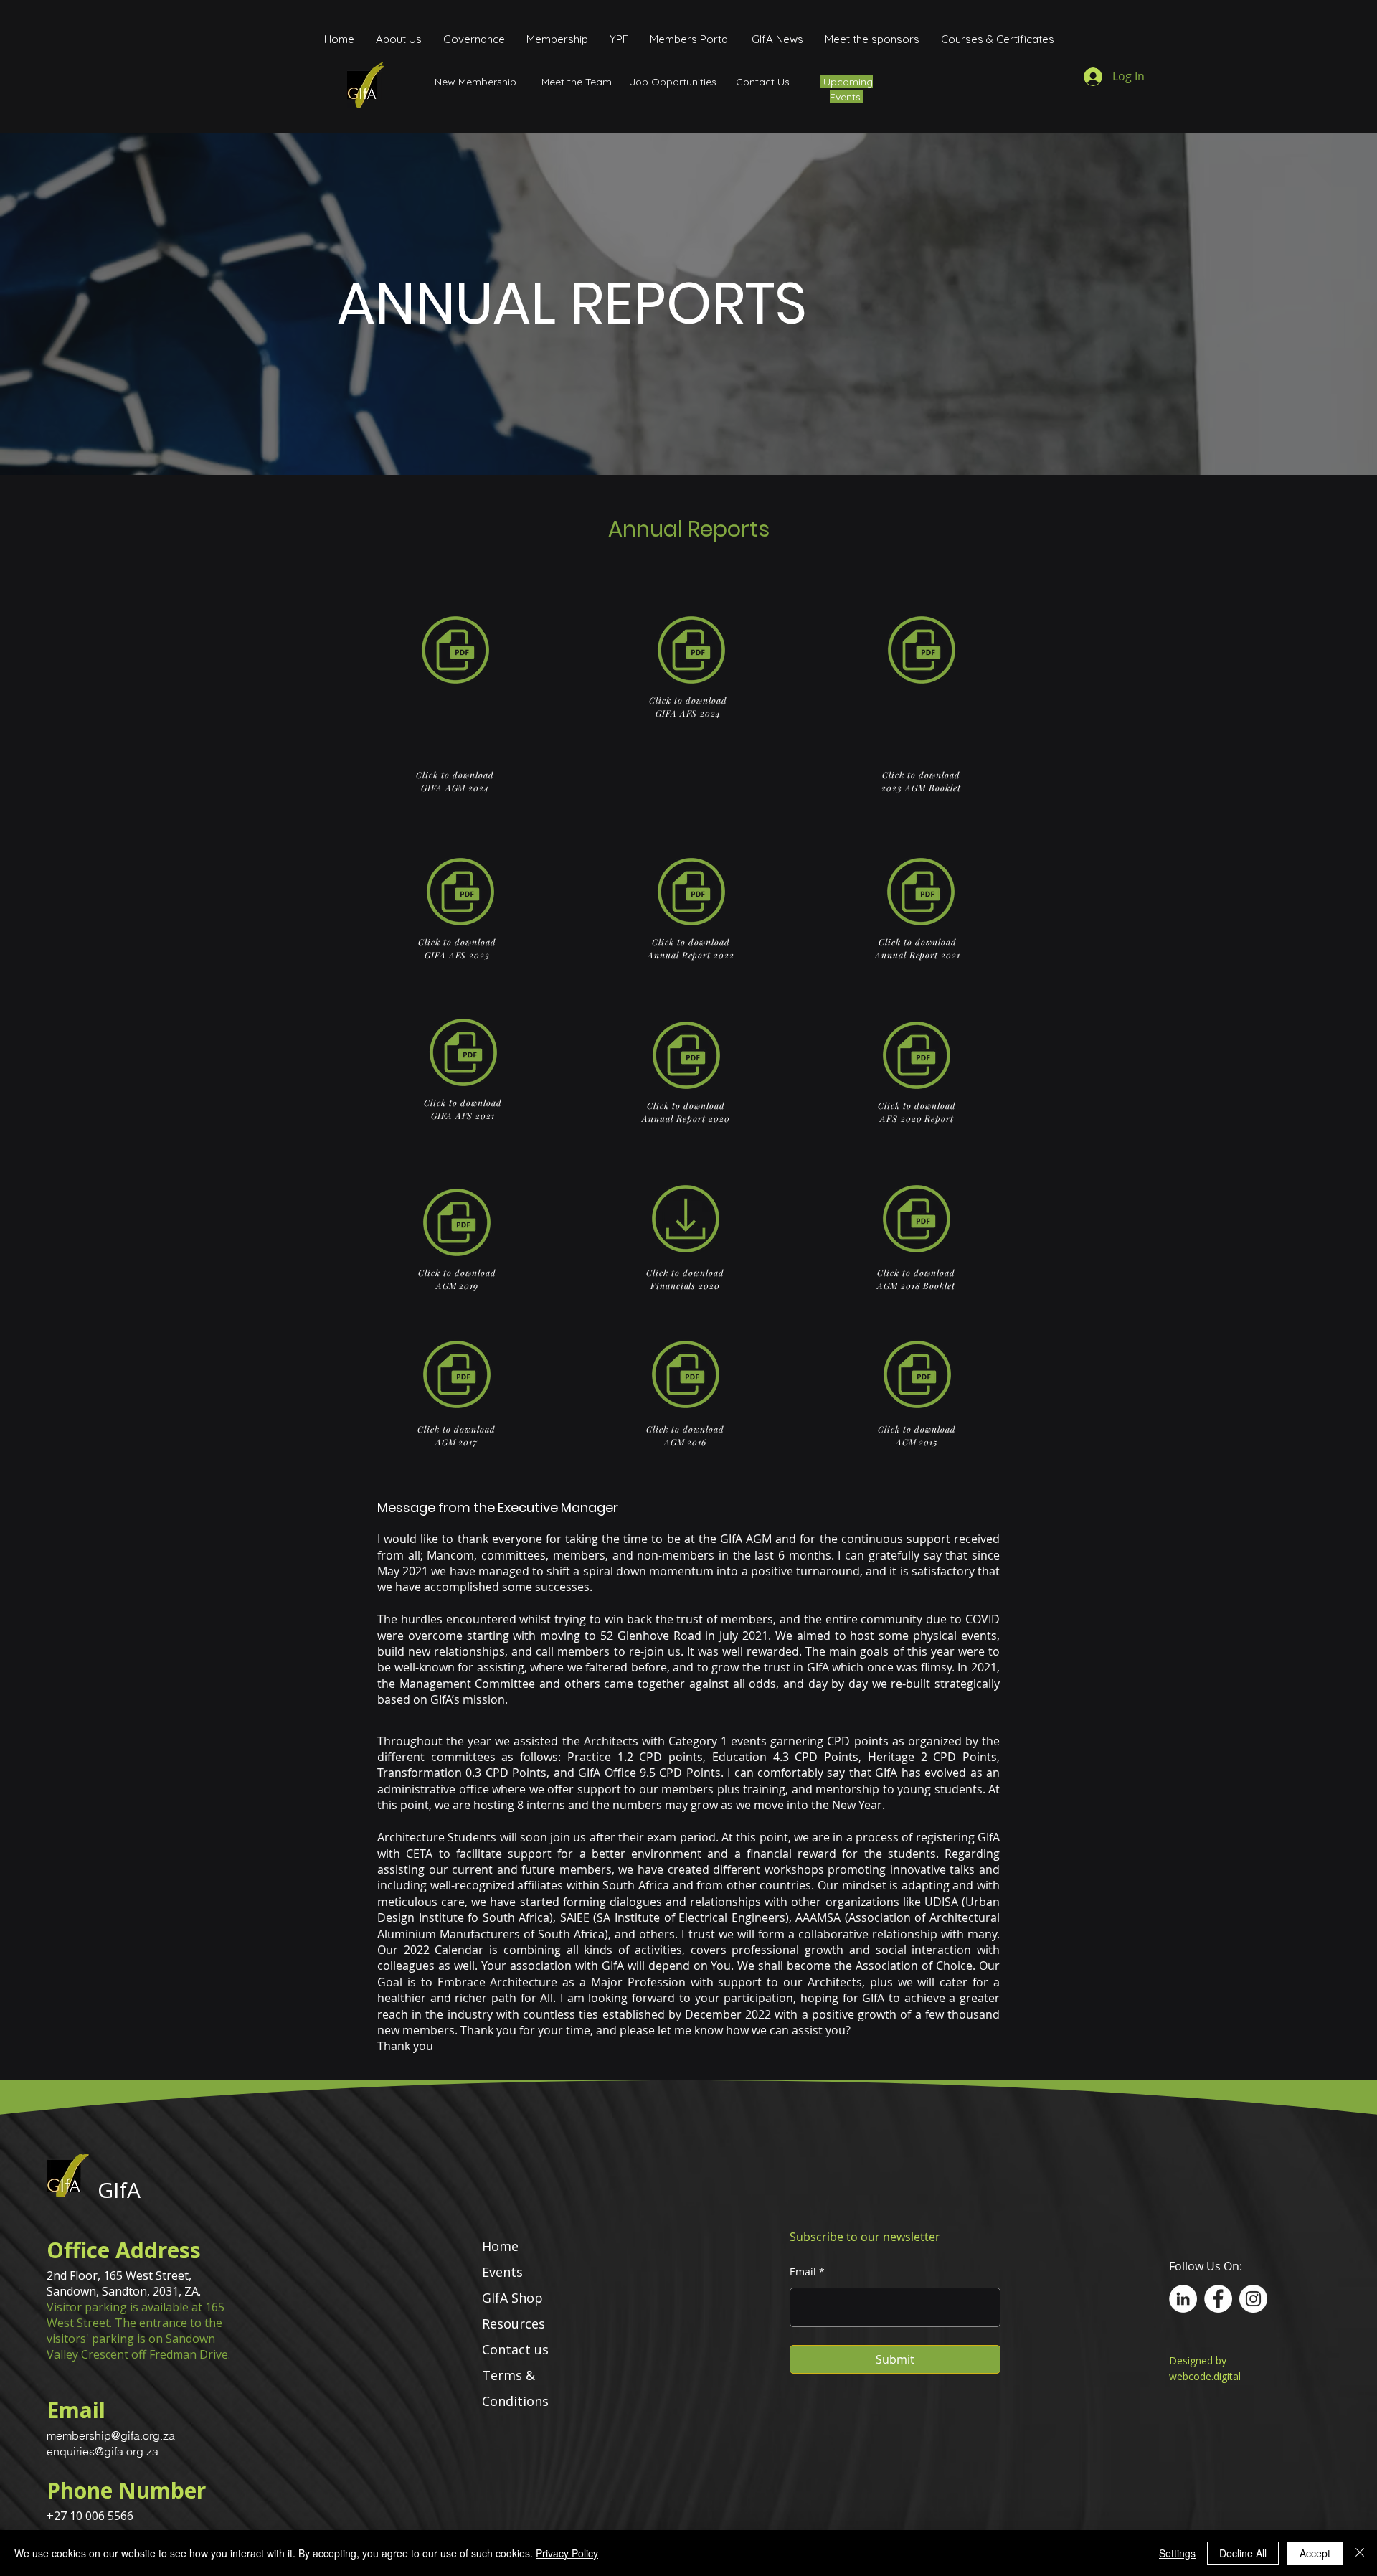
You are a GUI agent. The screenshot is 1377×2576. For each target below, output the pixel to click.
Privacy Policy (567, 2553)
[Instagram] (1253, 2299)
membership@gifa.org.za (111, 2435)
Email (803, 2272)
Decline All (1243, 2553)
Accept (1315, 2553)
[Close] (1360, 2553)
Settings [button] (1177, 2553)
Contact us (515, 2349)
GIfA (119, 2190)
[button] (474, 39)
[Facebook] (1218, 2299)
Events (502, 2272)
